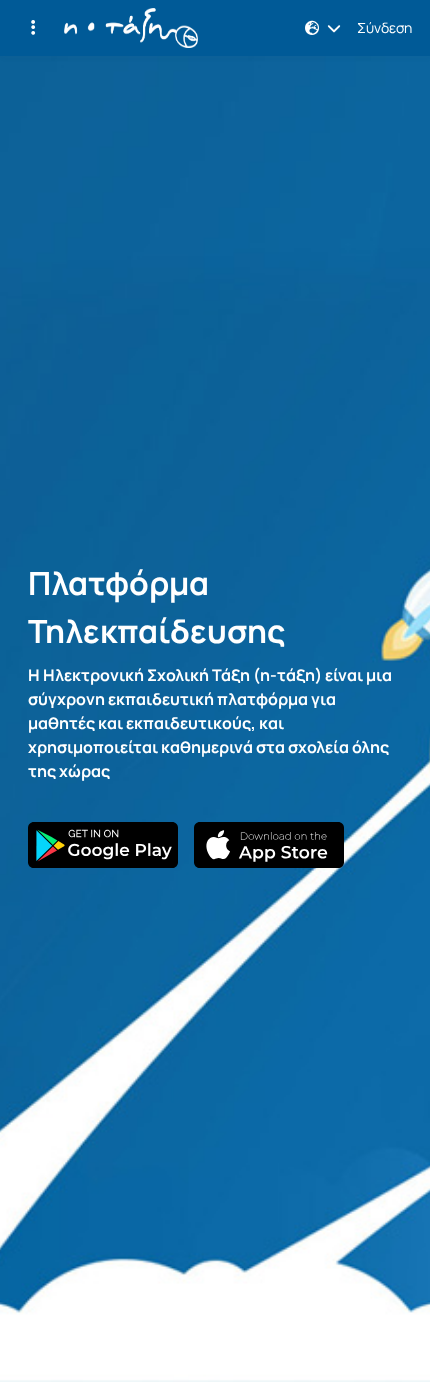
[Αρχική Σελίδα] (131, 28)
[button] (33, 28)
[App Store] (269, 845)
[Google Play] (103, 845)
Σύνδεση (384, 28)
